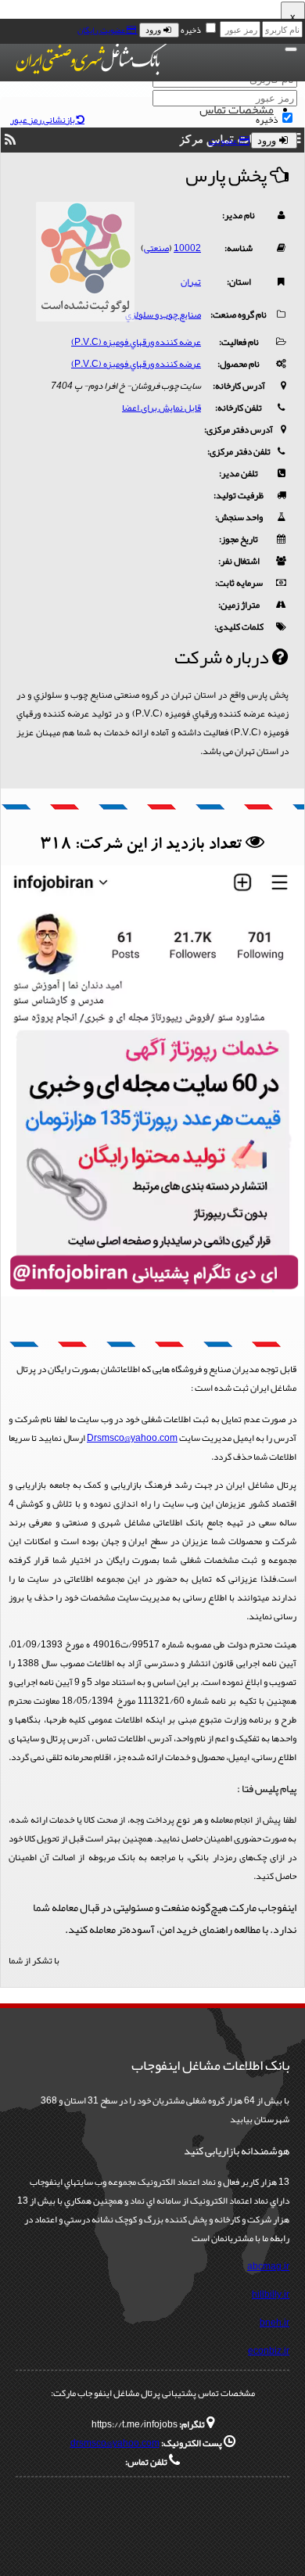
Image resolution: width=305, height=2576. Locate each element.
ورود (154, 30)
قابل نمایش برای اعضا (161, 408)
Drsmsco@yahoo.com (132, 1438)
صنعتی (156, 248)
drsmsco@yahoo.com (115, 2443)
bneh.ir (274, 2323)
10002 (187, 248)
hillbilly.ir (271, 2294)
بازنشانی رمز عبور (43, 120)
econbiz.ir (269, 2351)
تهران (191, 282)
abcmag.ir (268, 2266)
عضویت (224, 141)
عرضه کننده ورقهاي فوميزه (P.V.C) (136, 342)
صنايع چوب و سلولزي (163, 314)
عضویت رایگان (102, 30)
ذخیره (191, 30)
